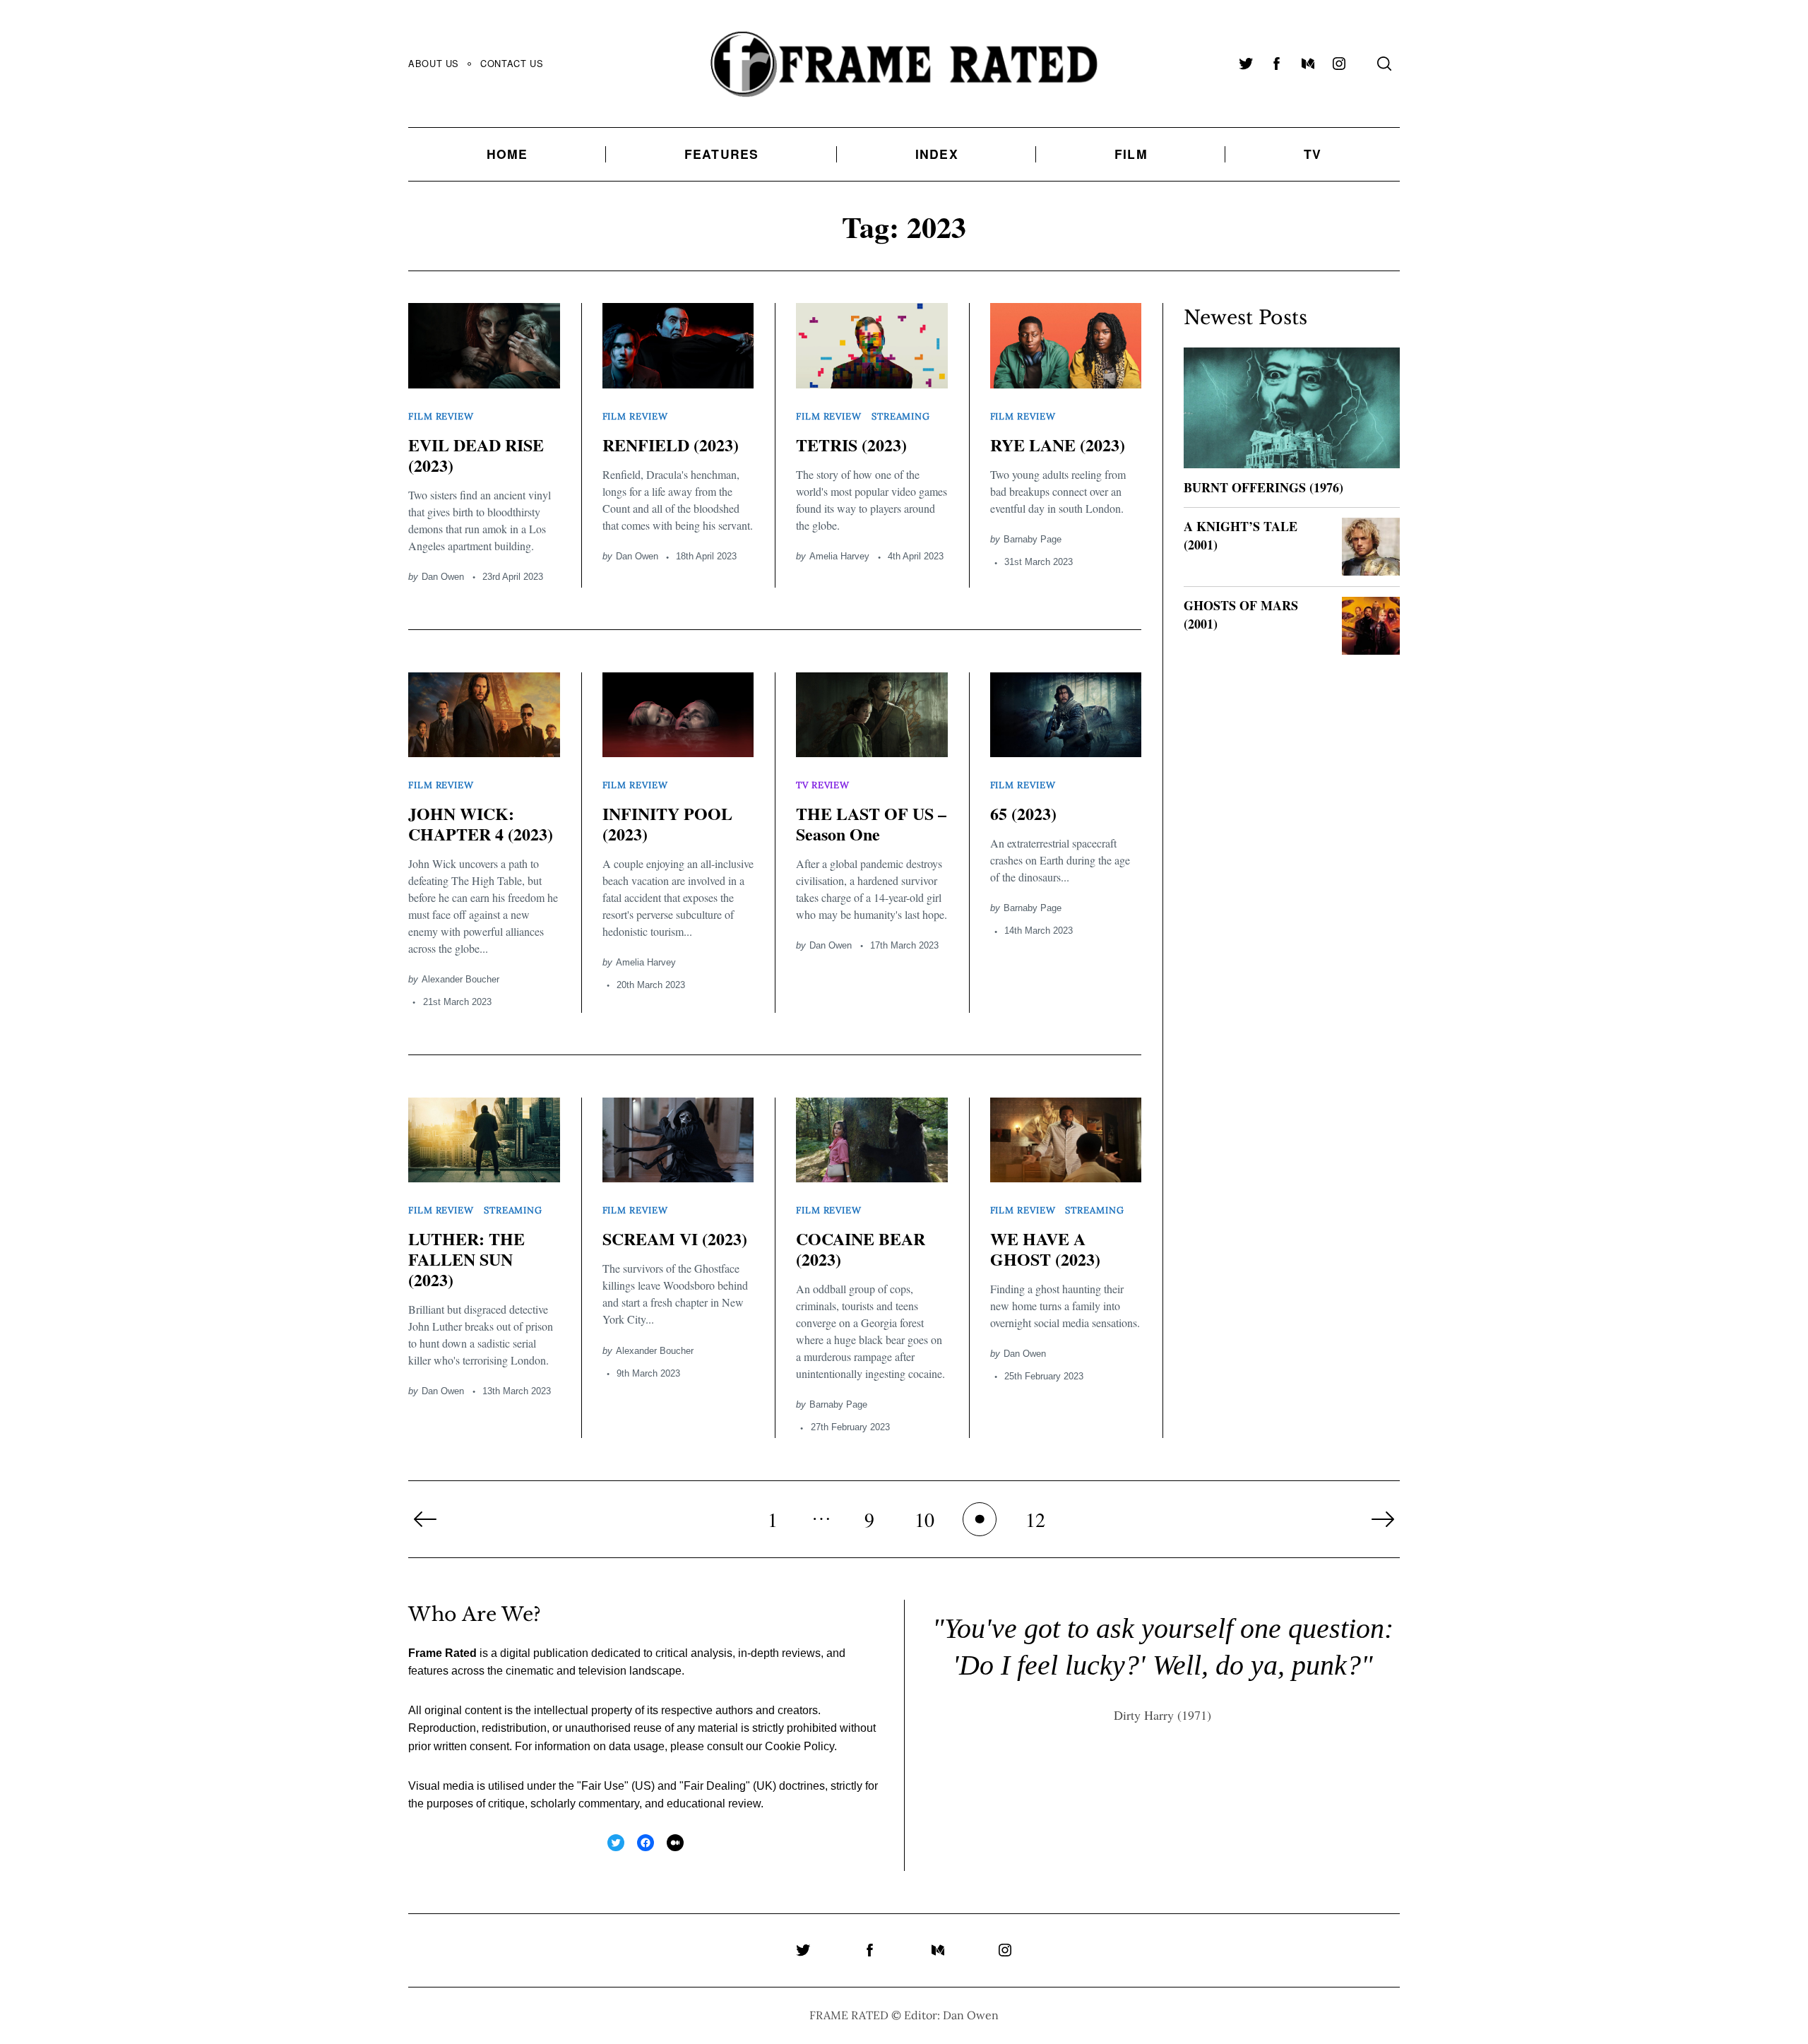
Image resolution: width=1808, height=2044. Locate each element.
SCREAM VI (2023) (675, 1238)
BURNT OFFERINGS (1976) (1263, 487)
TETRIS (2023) (851, 445)
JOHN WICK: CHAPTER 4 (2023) (481, 824)
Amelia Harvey (839, 556)
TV (1313, 154)
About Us (434, 63)
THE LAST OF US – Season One (871, 824)
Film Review (441, 416)
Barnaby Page (1033, 539)
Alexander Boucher (460, 979)
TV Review (823, 785)
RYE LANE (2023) (1058, 445)
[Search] (1384, 64)
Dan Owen (443, 577)
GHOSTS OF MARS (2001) (1241, 614)
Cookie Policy (799, 1746)
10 (924, 1519)
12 (1035, 1519)
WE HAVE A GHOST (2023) (1045, 1249)
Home (507, 154)
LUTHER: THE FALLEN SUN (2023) (466, 1259)
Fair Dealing (715, 1786)
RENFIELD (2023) (671, 445)
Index (937, 154)
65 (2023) (1023, 813)
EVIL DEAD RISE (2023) (476, 455)
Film (1131, 154)
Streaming (901, 416)
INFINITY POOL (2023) (667, 824)
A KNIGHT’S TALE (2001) (1241, 535)
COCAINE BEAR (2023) (861, 1249)
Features (722, 154)
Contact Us (512, 63)
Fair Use (603, 1786)
